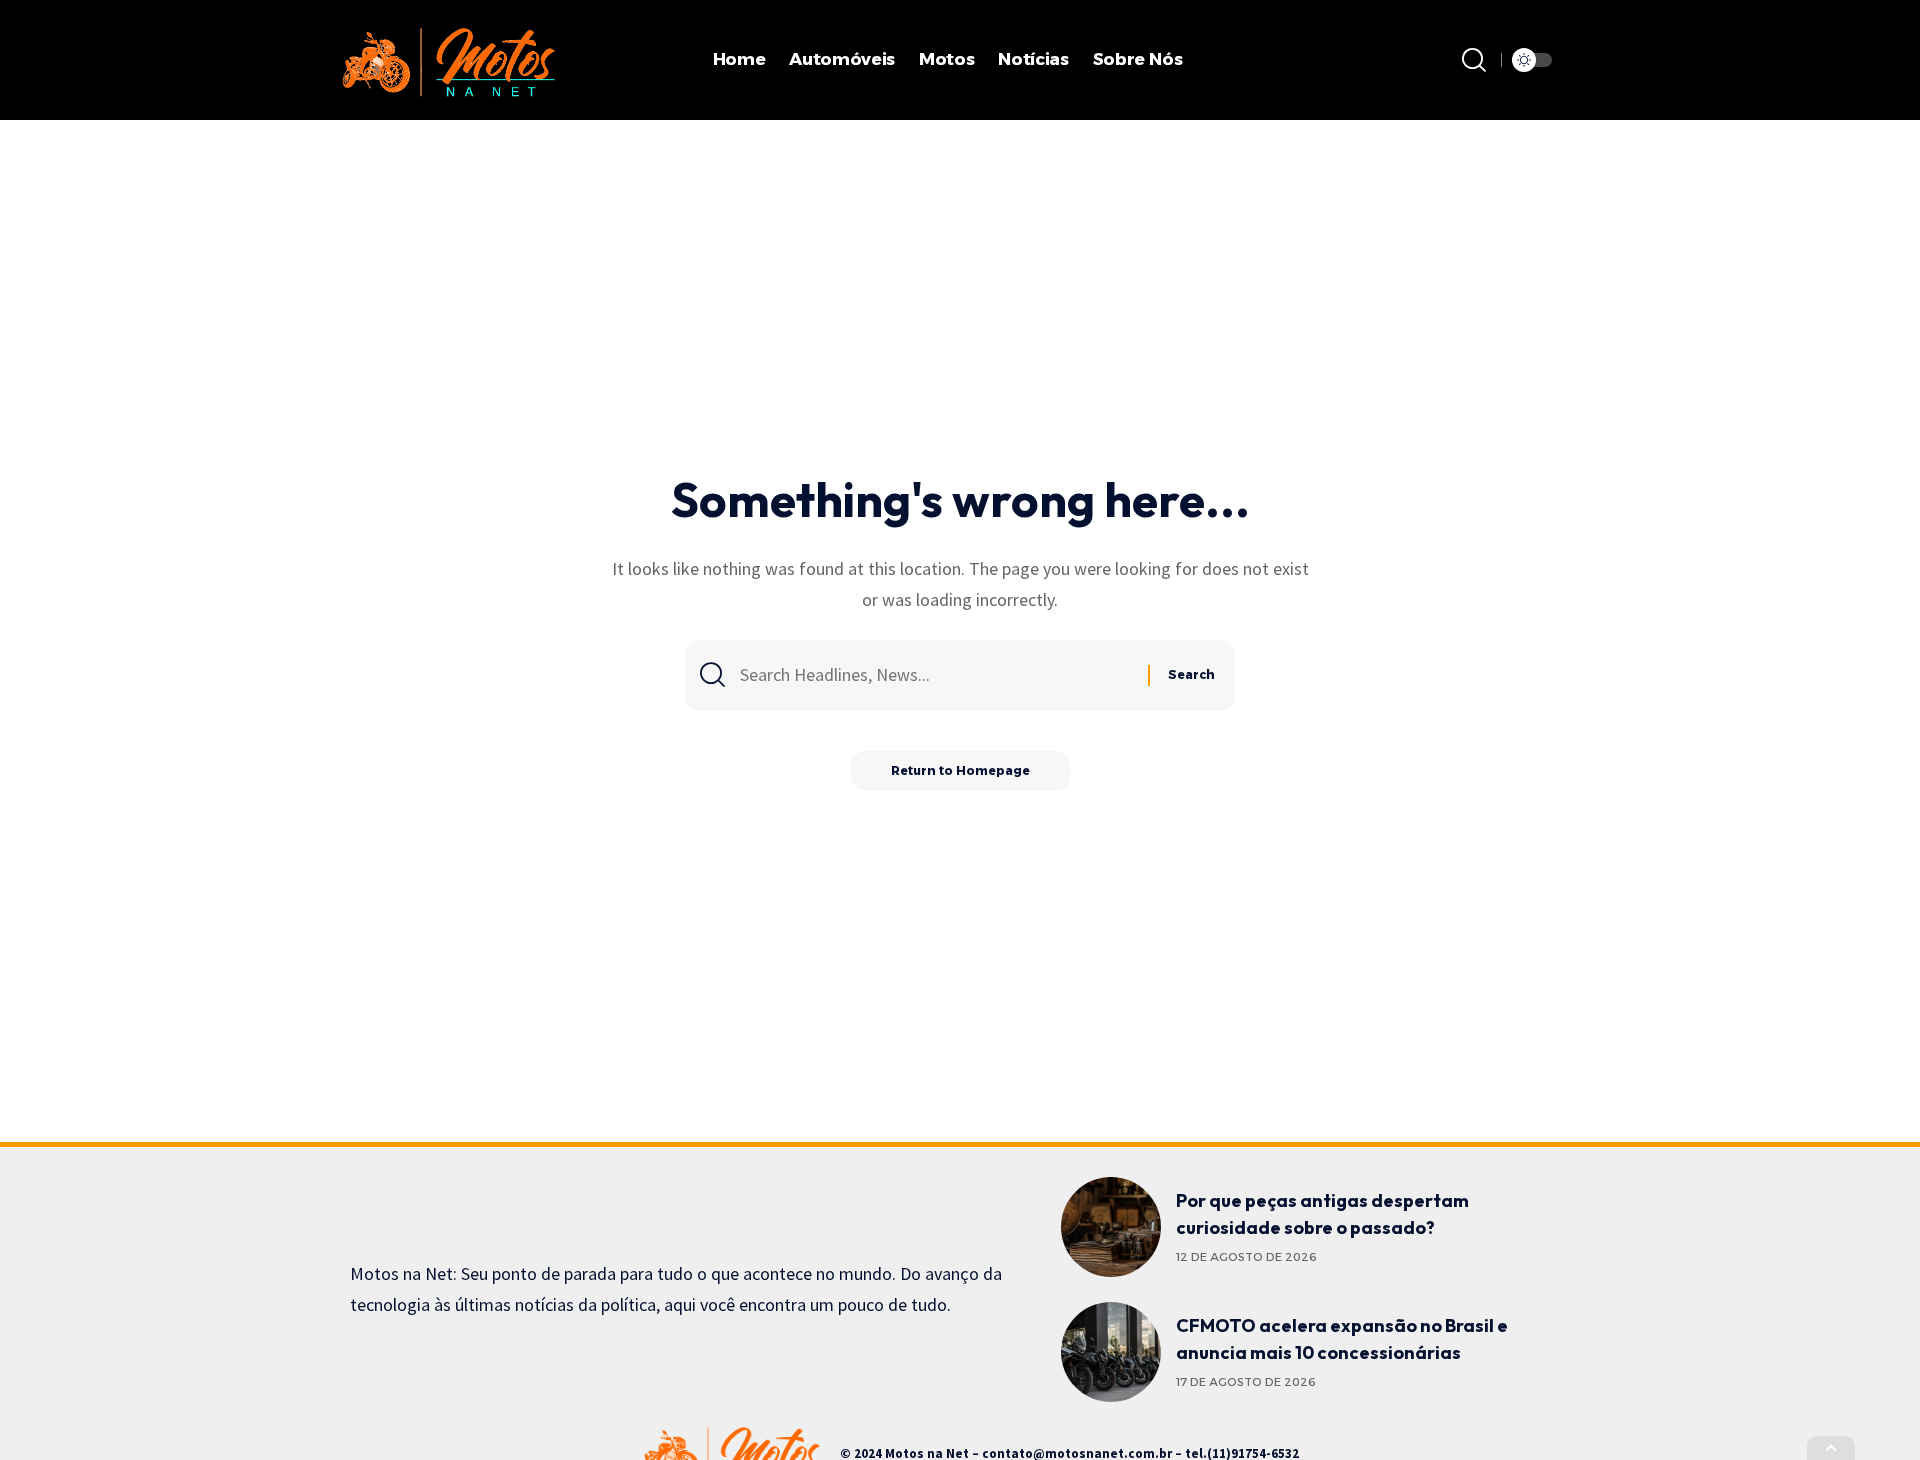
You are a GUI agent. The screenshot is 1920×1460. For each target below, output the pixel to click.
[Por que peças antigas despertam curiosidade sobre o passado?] (1111, 1227)
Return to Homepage (960, 770)
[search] (1474, 60)
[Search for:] (936, 675)
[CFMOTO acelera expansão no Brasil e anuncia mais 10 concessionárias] (1111, 1352)
